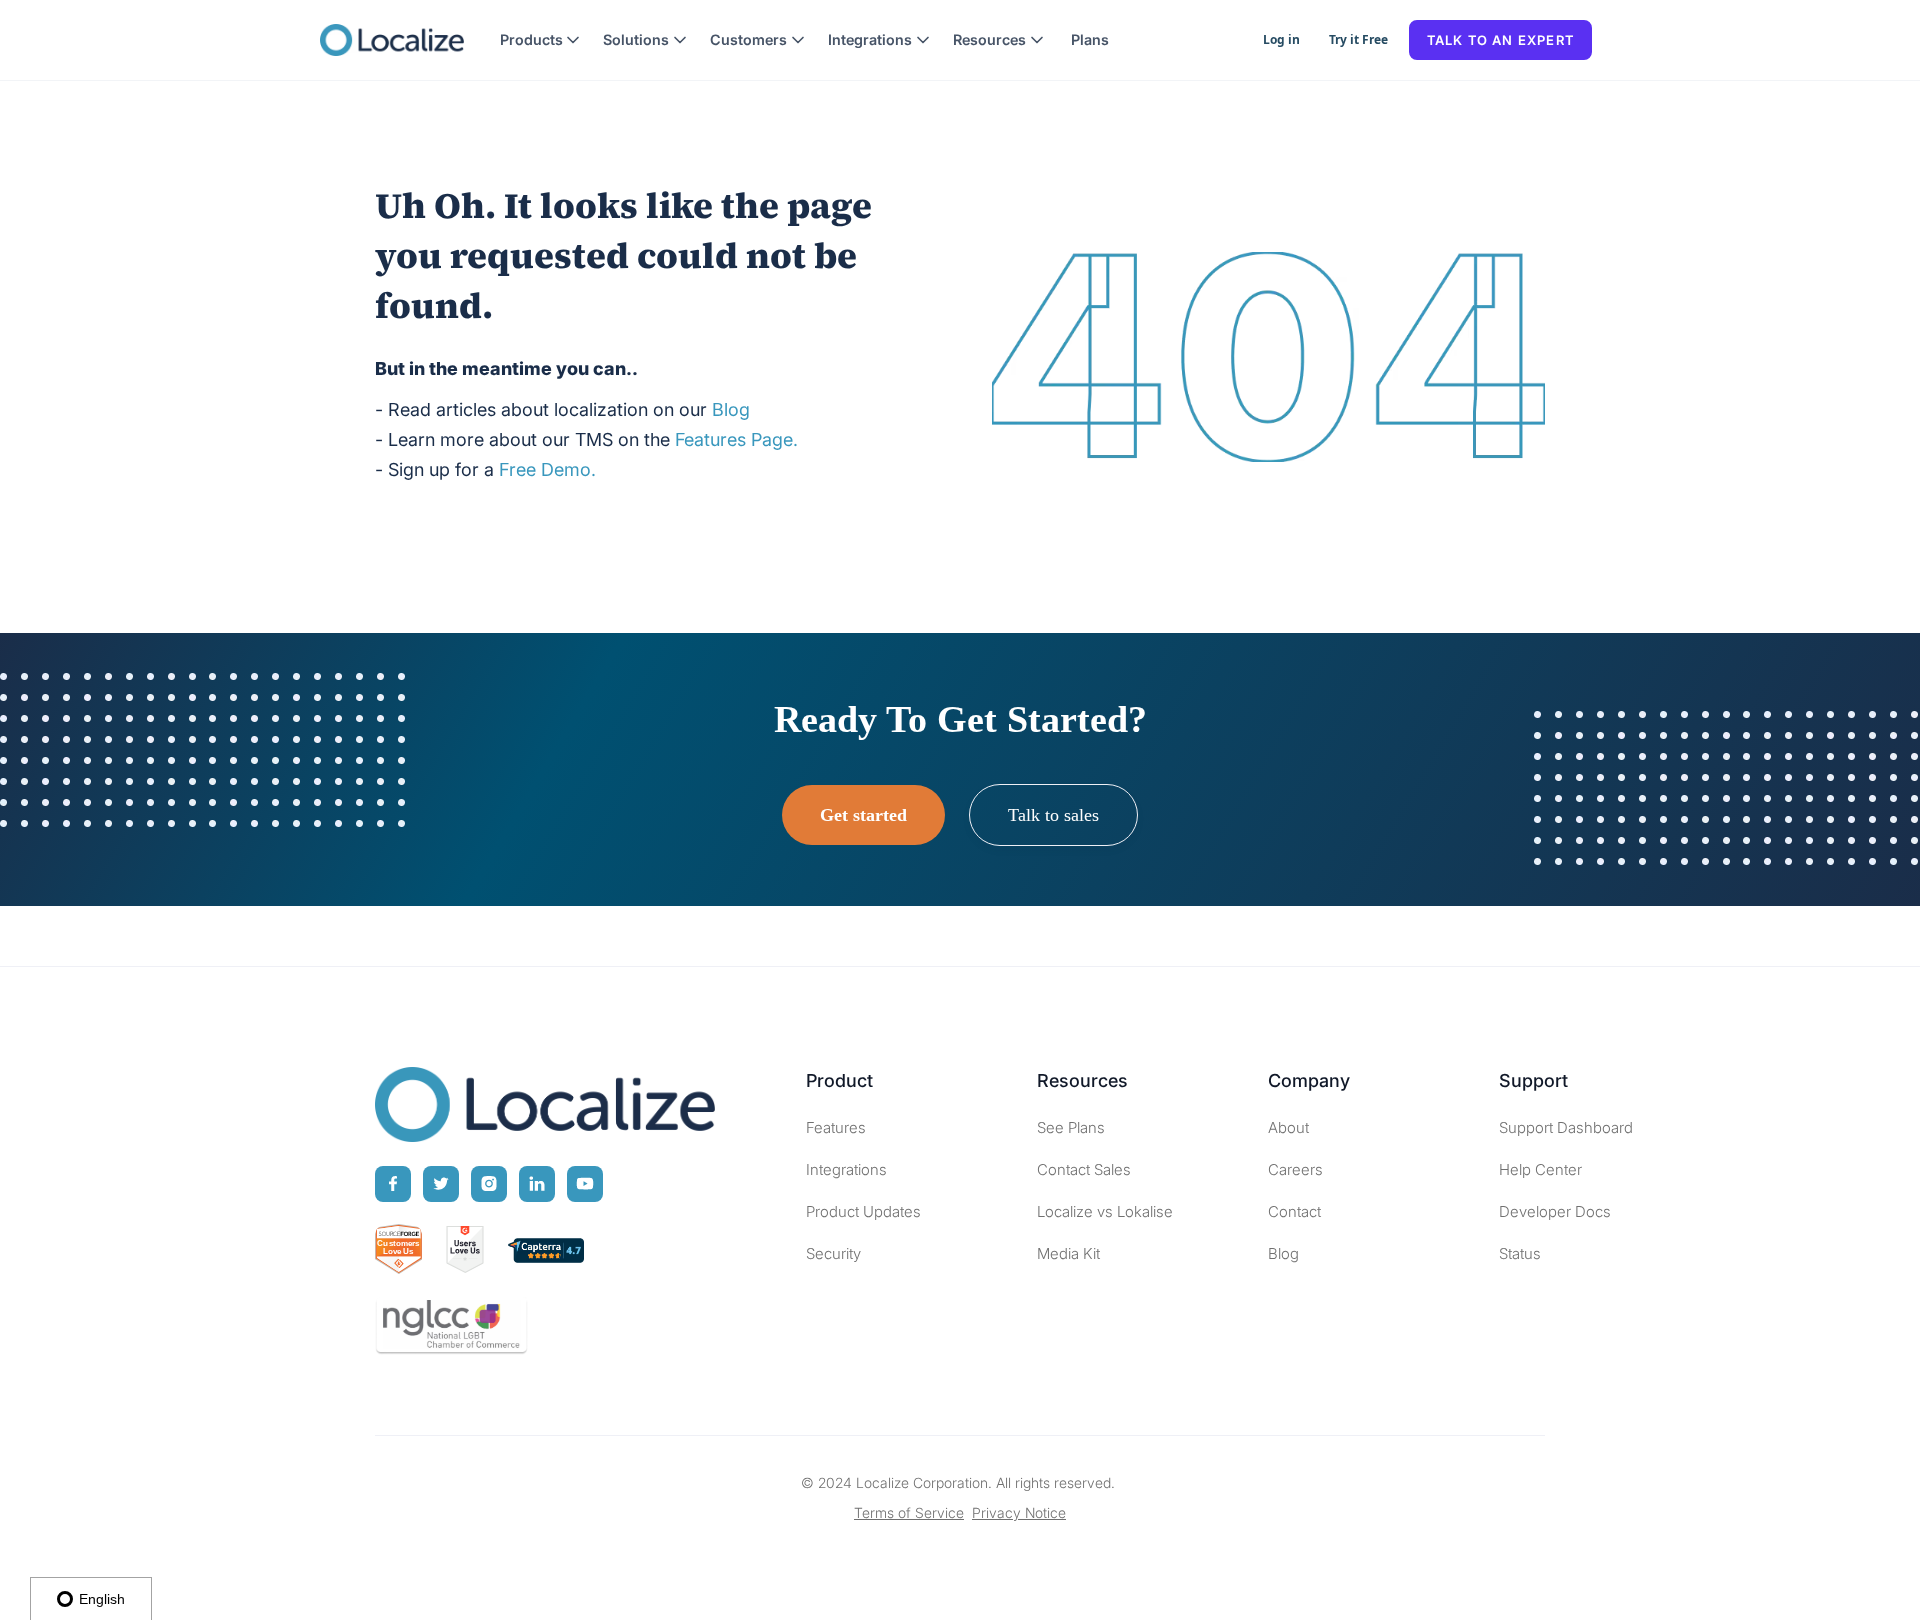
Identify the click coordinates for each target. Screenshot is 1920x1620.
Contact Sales (1084, 1169)
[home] (392, 40)
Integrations (846, 1169)
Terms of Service (909, 1512)
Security (833, 1253)
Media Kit (1068, 1253)
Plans (1090, 39)
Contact (1294, 1211)
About (1288, 1127)
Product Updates (863, 1211)
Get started (863, 815)
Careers (1295, 1169)
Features (836, 1127)
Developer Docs (1555, 1211)
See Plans (1071, 1127)
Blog (1283, 1253)
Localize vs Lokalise (1105, 1211)
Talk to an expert (1500, 40)
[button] (540, 40)
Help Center (1540, 1169)
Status (1520, 1253)
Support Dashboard (1566, 1127)
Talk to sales (1053, 815)
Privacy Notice (1019, 1512)
